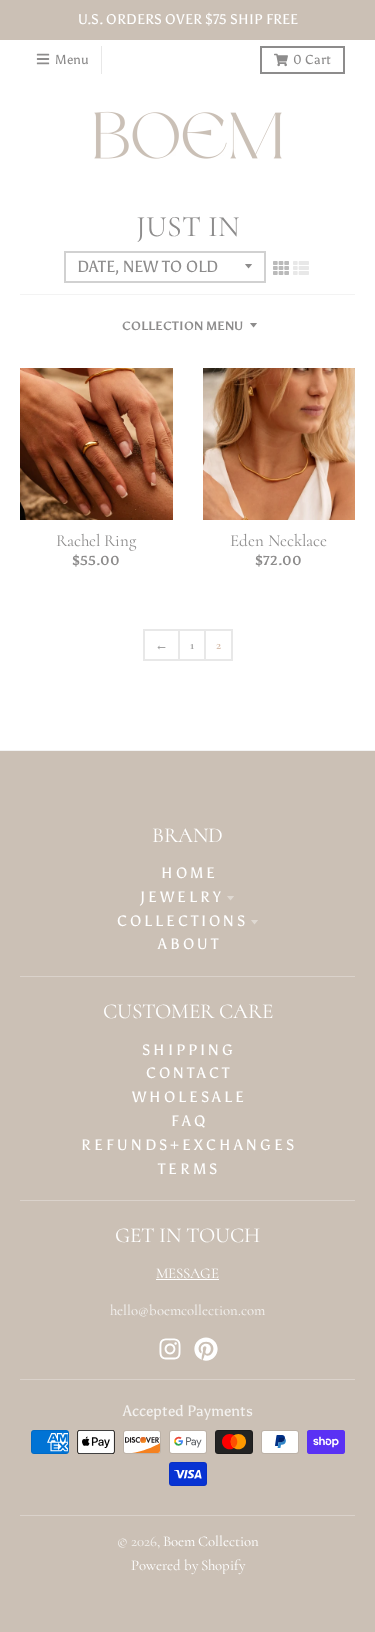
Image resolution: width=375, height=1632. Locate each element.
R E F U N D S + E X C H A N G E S (187, 1145)
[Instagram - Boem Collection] (170, 1349)
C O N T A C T (187, 1073)
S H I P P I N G (187, 1050)
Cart (312, 59)
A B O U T (188, 944)
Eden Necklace (278, 540)
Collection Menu (182, 326)
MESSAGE (187, 1273)
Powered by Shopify (188, 1565)
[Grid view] (281, 269)
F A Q (188, 1121)
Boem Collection (211, 1541)
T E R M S (187, 1169)
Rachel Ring (96, 540)
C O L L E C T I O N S (181, 921)
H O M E (188, 873)
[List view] (301, 269)
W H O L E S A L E (188, 1097)
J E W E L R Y (180, 897)
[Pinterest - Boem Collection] (206, 1349)
